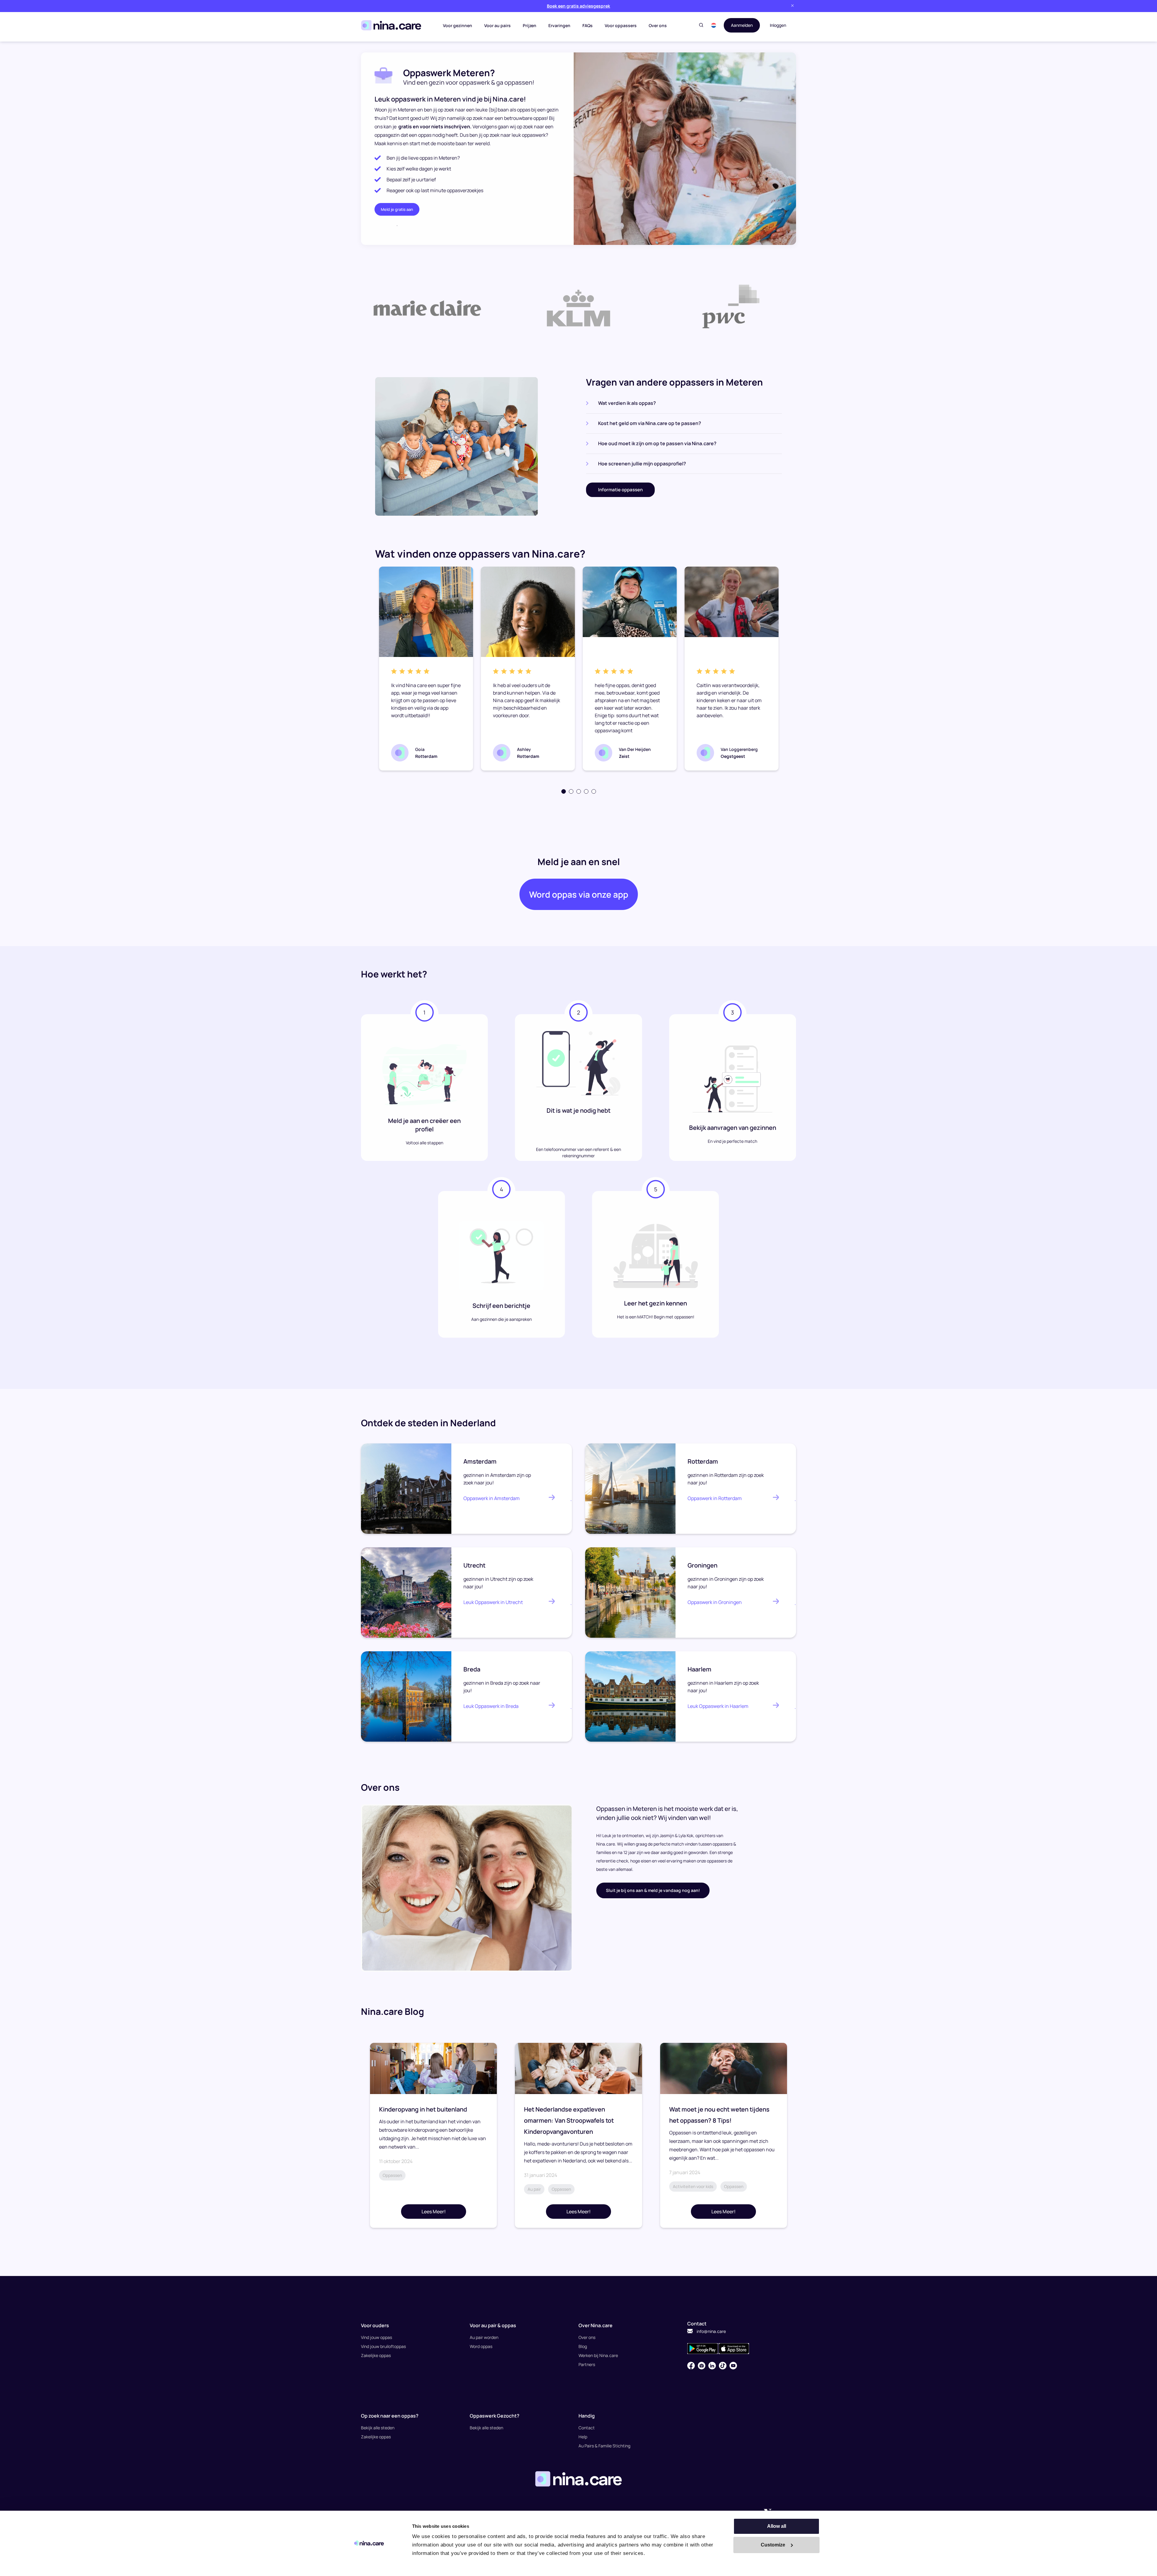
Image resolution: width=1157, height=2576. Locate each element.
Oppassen (392, 2175)
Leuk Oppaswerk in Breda (491, 1706)
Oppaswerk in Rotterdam (715, 1498)
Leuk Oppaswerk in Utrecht (493, 1602)
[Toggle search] (701, 25)
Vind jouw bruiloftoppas (383, 2346)
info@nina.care (711, 2331)
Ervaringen (559, 25)
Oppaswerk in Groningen (715, 1602)
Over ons (658, 25)
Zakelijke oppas (376, 2355)
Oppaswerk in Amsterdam (492, 1498)
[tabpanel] (426, 669)
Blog (583, 2346)
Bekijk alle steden (378, 2428)
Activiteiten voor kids (693, 2186)
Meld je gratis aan (397, 209)
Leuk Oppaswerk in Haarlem (718, 1706)
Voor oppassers (621, 25)
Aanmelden (742, 25)
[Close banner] (792, 6)
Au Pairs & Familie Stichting (604, 2446)
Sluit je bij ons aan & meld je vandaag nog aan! (653, 1890)
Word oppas (481, 2346)
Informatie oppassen (620, 490)
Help (583, 2437)
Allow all (777, 2526)
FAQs (588, 25)
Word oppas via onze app (579, 894)
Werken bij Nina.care (598, 2355)
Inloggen (778, 25)
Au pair (534, 2189)
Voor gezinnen (458, 25)
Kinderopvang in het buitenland (423, 2109)
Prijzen (530, 25)
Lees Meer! (434, 2212)
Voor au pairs (497, 25)
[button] (714, 25)
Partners (587, 2364)
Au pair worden (484, 2337)
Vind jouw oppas (376, 2337)
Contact (587, 2428)
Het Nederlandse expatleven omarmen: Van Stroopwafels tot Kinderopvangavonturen (569, 2120)
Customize (773, 2545)
